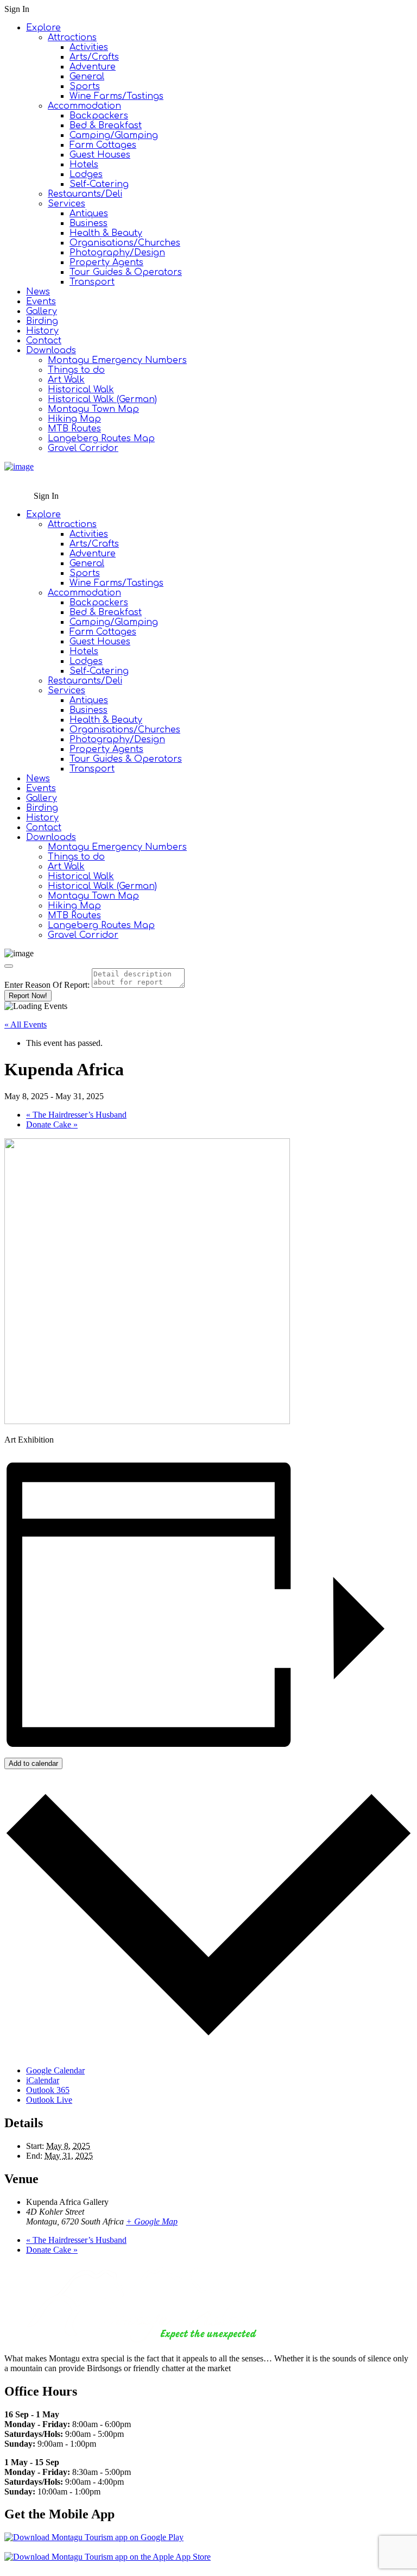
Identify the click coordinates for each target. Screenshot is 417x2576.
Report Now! (28, 996)
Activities (89, 47)
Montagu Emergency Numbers (117, 360)
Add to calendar (33, 1763)
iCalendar (43, 2080)
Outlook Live (49, 2100)
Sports (85, 86)
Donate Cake (52, 1124)
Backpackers (99, 116)
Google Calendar (55, 2070)
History (42, 331)
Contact (44, 341)
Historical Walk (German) (102, 399)
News (38, 292)
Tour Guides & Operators (126, 272)
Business (89, 223)
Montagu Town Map (93, 409)
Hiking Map (74, 419)
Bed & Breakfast (106, 126)
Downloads (51, 350)
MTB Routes (74, 429)
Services (67, 204)
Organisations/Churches (125, 243)
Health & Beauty (106, 233)
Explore (43, 28)
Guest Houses (100, 155)
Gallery (42, 311)
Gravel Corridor (83, 448)
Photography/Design (117, 253)
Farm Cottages (103, 145)
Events (41, 302)
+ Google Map (152, 2221)
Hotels (84, 165)
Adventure (93, 67)
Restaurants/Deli (85, 194)
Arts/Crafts (94, 57)
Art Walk (66, 380)
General (87, 77)
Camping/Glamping (114, 135)
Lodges (86, 174)
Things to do (76, 370)
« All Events (26, 1024)
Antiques (89, 214)
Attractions (72, 37)
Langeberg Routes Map (101, 438)
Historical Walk (81, 390)
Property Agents (106, 262)
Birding (42, 321)
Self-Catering (99, 184)
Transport (92, 282)
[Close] (9, 966)
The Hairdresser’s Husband (76, 1115)
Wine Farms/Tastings (116, 96)
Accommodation (84, 106)
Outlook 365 (48, 2090)
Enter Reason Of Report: (47, 985)
